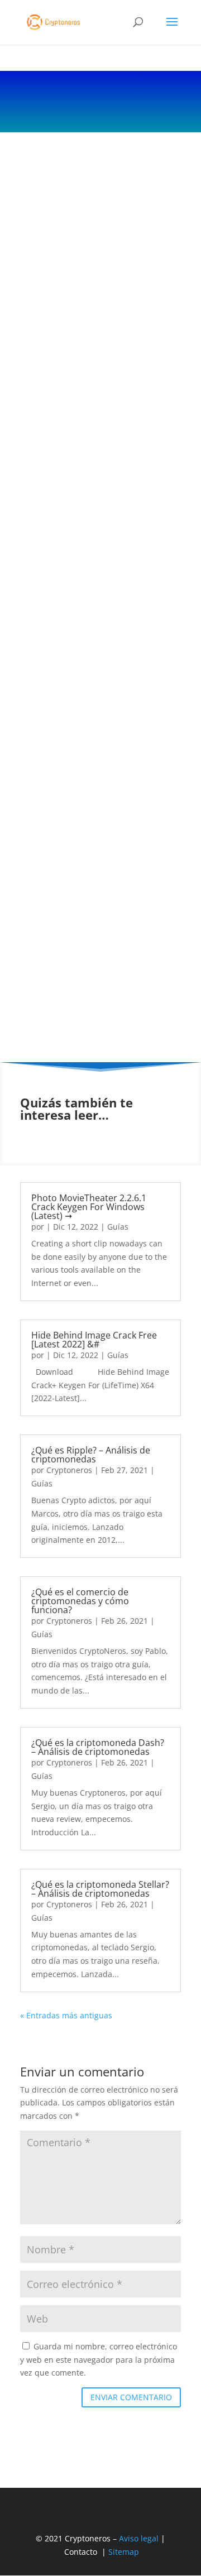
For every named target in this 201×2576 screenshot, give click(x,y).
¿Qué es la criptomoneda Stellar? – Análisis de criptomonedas (100, 1889)
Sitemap (124, 2552)
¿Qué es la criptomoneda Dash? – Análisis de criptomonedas (98, 1747)
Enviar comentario (131, 2397)
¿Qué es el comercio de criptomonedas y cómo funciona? (80, 1601)
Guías (118, 1227)
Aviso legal (139, 2538)
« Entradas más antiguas (66, 2015)
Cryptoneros (69, 1470)
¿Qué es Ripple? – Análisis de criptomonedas (91, 1455)
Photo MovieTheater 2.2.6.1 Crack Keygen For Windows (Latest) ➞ (89, 1207)
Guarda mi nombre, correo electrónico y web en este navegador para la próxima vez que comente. (99, 2360)
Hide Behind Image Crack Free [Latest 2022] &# (94, 1340)
